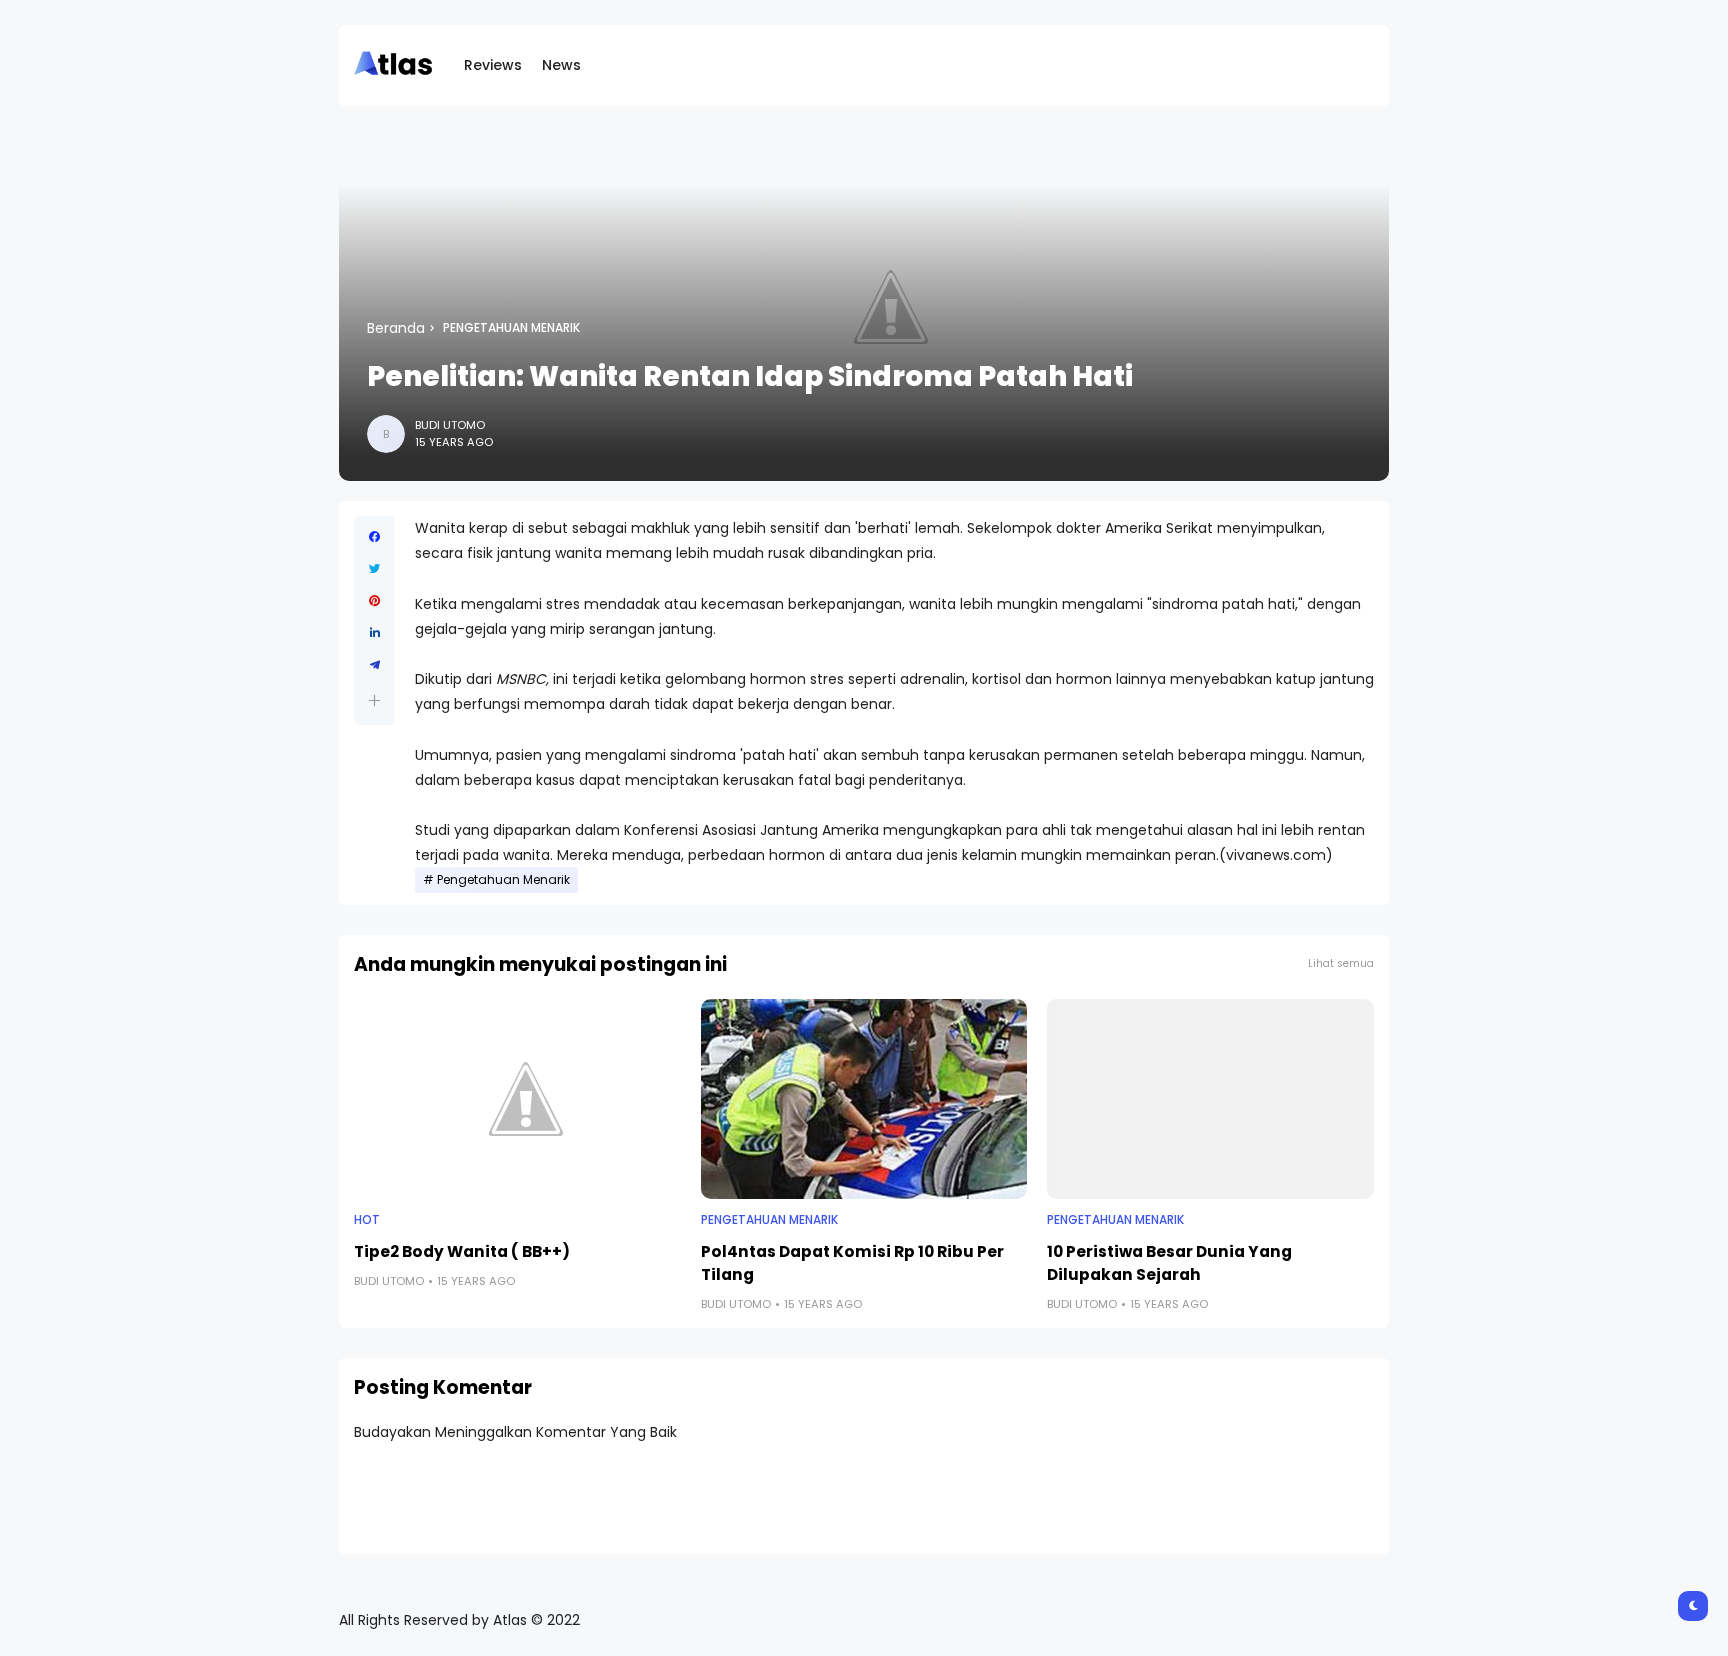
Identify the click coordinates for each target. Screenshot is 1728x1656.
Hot (367, 1220)
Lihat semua (1341, 963)
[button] (374, 700)
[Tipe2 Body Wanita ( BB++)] (517, 1099)
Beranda (396, 328)
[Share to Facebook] (374, 537)
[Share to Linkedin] (374, 633)
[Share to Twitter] (374, 569)
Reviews (493, 65)
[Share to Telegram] (374, 665)
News (561, 65)
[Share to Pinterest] (374, 601)
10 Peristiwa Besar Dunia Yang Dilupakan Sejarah (1169, 1263)
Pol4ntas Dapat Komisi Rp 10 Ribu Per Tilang (852, 1263)
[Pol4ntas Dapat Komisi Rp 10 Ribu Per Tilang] (864, 1099)
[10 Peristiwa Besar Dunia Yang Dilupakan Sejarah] (1210, 1099)
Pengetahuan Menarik (511, 328)
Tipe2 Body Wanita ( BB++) (462, 1251)
